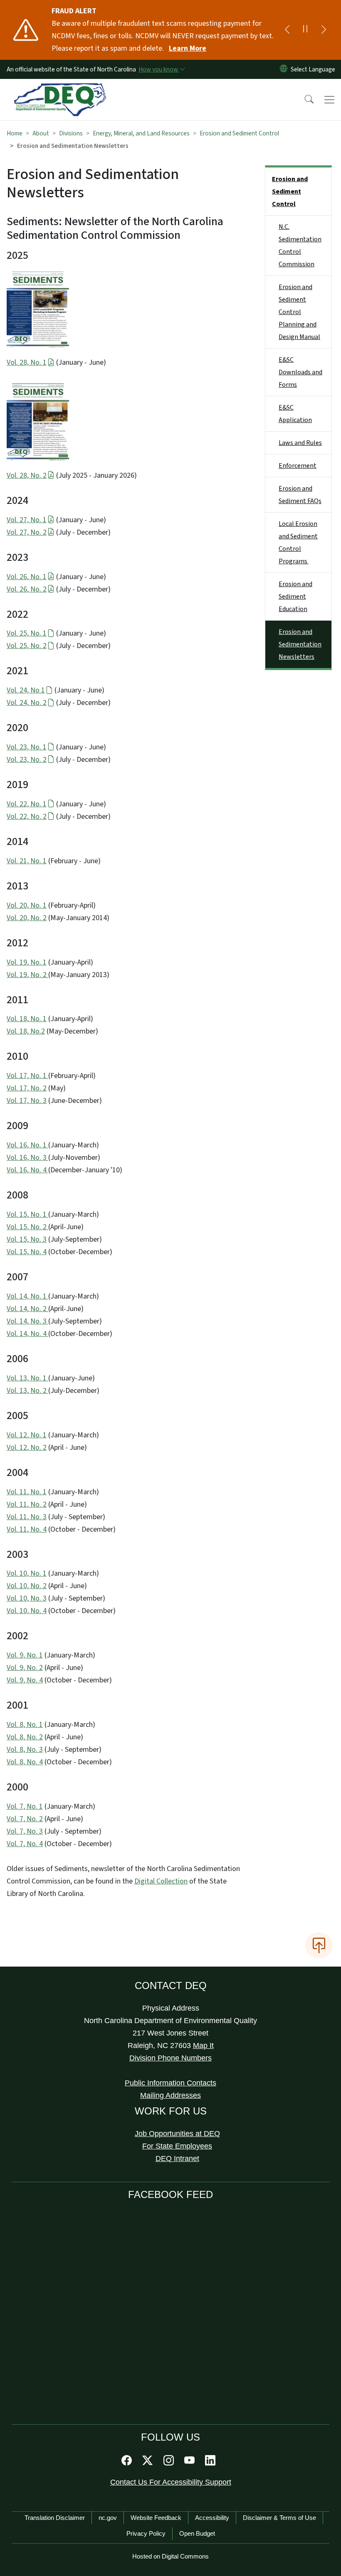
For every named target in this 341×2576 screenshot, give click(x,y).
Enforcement (298, 466)
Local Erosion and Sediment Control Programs (298, 543)
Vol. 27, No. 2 (27, 532)
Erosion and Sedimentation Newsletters (300, 644)
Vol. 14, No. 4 (27, 1334)
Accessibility (212, 2518)
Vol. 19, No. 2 (27, 975)
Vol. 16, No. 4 (27, 1170)
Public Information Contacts (170, 2083)
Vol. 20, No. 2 (27, 918)
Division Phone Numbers (170, 2058)
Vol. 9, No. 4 (25, 1680)
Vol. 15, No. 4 (27, 1252)
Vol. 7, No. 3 (25, 1831)
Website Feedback (156, 2518)
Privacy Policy (146, 2533)
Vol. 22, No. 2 (27, 817)
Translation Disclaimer (55, 2518)
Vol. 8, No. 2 (25, 1737)
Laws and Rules (300, 443)
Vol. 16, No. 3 (27, 1158)
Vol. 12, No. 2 (27, 1448)
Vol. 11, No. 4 (27, 1529)
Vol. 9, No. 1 (25, 1655)
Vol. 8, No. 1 (25, 1725)
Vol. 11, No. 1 (27, 1492)
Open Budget (197, 2533)
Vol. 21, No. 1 (27, 861)
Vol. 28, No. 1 (27, 362)
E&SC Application (295, 414)
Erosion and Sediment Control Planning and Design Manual (299, 312)
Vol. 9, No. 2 (25, 1668)
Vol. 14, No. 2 (27, 1309)
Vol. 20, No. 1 (27, 905)
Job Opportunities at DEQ (177, 2134)
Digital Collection (161, 1881)
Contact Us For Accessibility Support (171, 2482)
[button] (304, 100)
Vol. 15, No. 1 (27, 1214)
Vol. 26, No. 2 (27, 589)
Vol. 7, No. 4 (25, 1844)
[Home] (60, 88)
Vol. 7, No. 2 (25, 1819)
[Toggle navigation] (329, 100)
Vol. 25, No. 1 (27, 633)
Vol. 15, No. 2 (27, 1227)
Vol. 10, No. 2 (27, 1586)
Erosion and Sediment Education (295, 597)
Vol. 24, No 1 (26, 690)
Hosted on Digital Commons (170, 2556)
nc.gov (108, 2518)
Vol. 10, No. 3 (27, 1598)
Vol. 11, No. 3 (27, 1517)
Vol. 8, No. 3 (25, 1750)
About (41, 133)
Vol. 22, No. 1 (27, 804)
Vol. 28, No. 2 (27, 475)
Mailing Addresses (170, 2095)
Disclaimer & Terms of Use (279, 2518)
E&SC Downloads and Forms (300, 372)
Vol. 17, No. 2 (27, 1088)
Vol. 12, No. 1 (27, 1435)
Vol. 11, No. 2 (27, 1504)
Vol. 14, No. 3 (27, 1321)
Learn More (188, 48)
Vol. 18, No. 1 (27, 1019)
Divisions (71, 133)
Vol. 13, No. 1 (27, 1378)
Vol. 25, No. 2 (27, 646)
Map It (203, 2046)
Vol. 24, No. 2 (27, 703)
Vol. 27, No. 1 (27, 520)
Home (15, 133)
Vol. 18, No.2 (26, 1031)
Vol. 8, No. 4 (25, 1762)
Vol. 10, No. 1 (27, 1573)
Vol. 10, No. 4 (27, 1611)
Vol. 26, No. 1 (27, 577)
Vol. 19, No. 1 (27, 962)
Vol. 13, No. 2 (27, 1391)
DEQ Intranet (177, 2159)
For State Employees (177, 2146)
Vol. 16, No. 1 (27, 1145)
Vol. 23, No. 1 (27, 747)
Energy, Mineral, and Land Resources (141, 133)
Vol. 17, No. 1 (27, 1076)
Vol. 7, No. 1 (25, 1806)
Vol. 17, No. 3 (27, 1101)
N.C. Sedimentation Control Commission (300, 246)
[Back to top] (319, 1945)
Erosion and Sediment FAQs (300, 495)
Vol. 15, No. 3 (27, 1239)
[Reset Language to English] (284, 69)
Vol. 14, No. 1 (27, 1296)
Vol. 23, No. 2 (27, 760)
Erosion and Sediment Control (239, 133)
